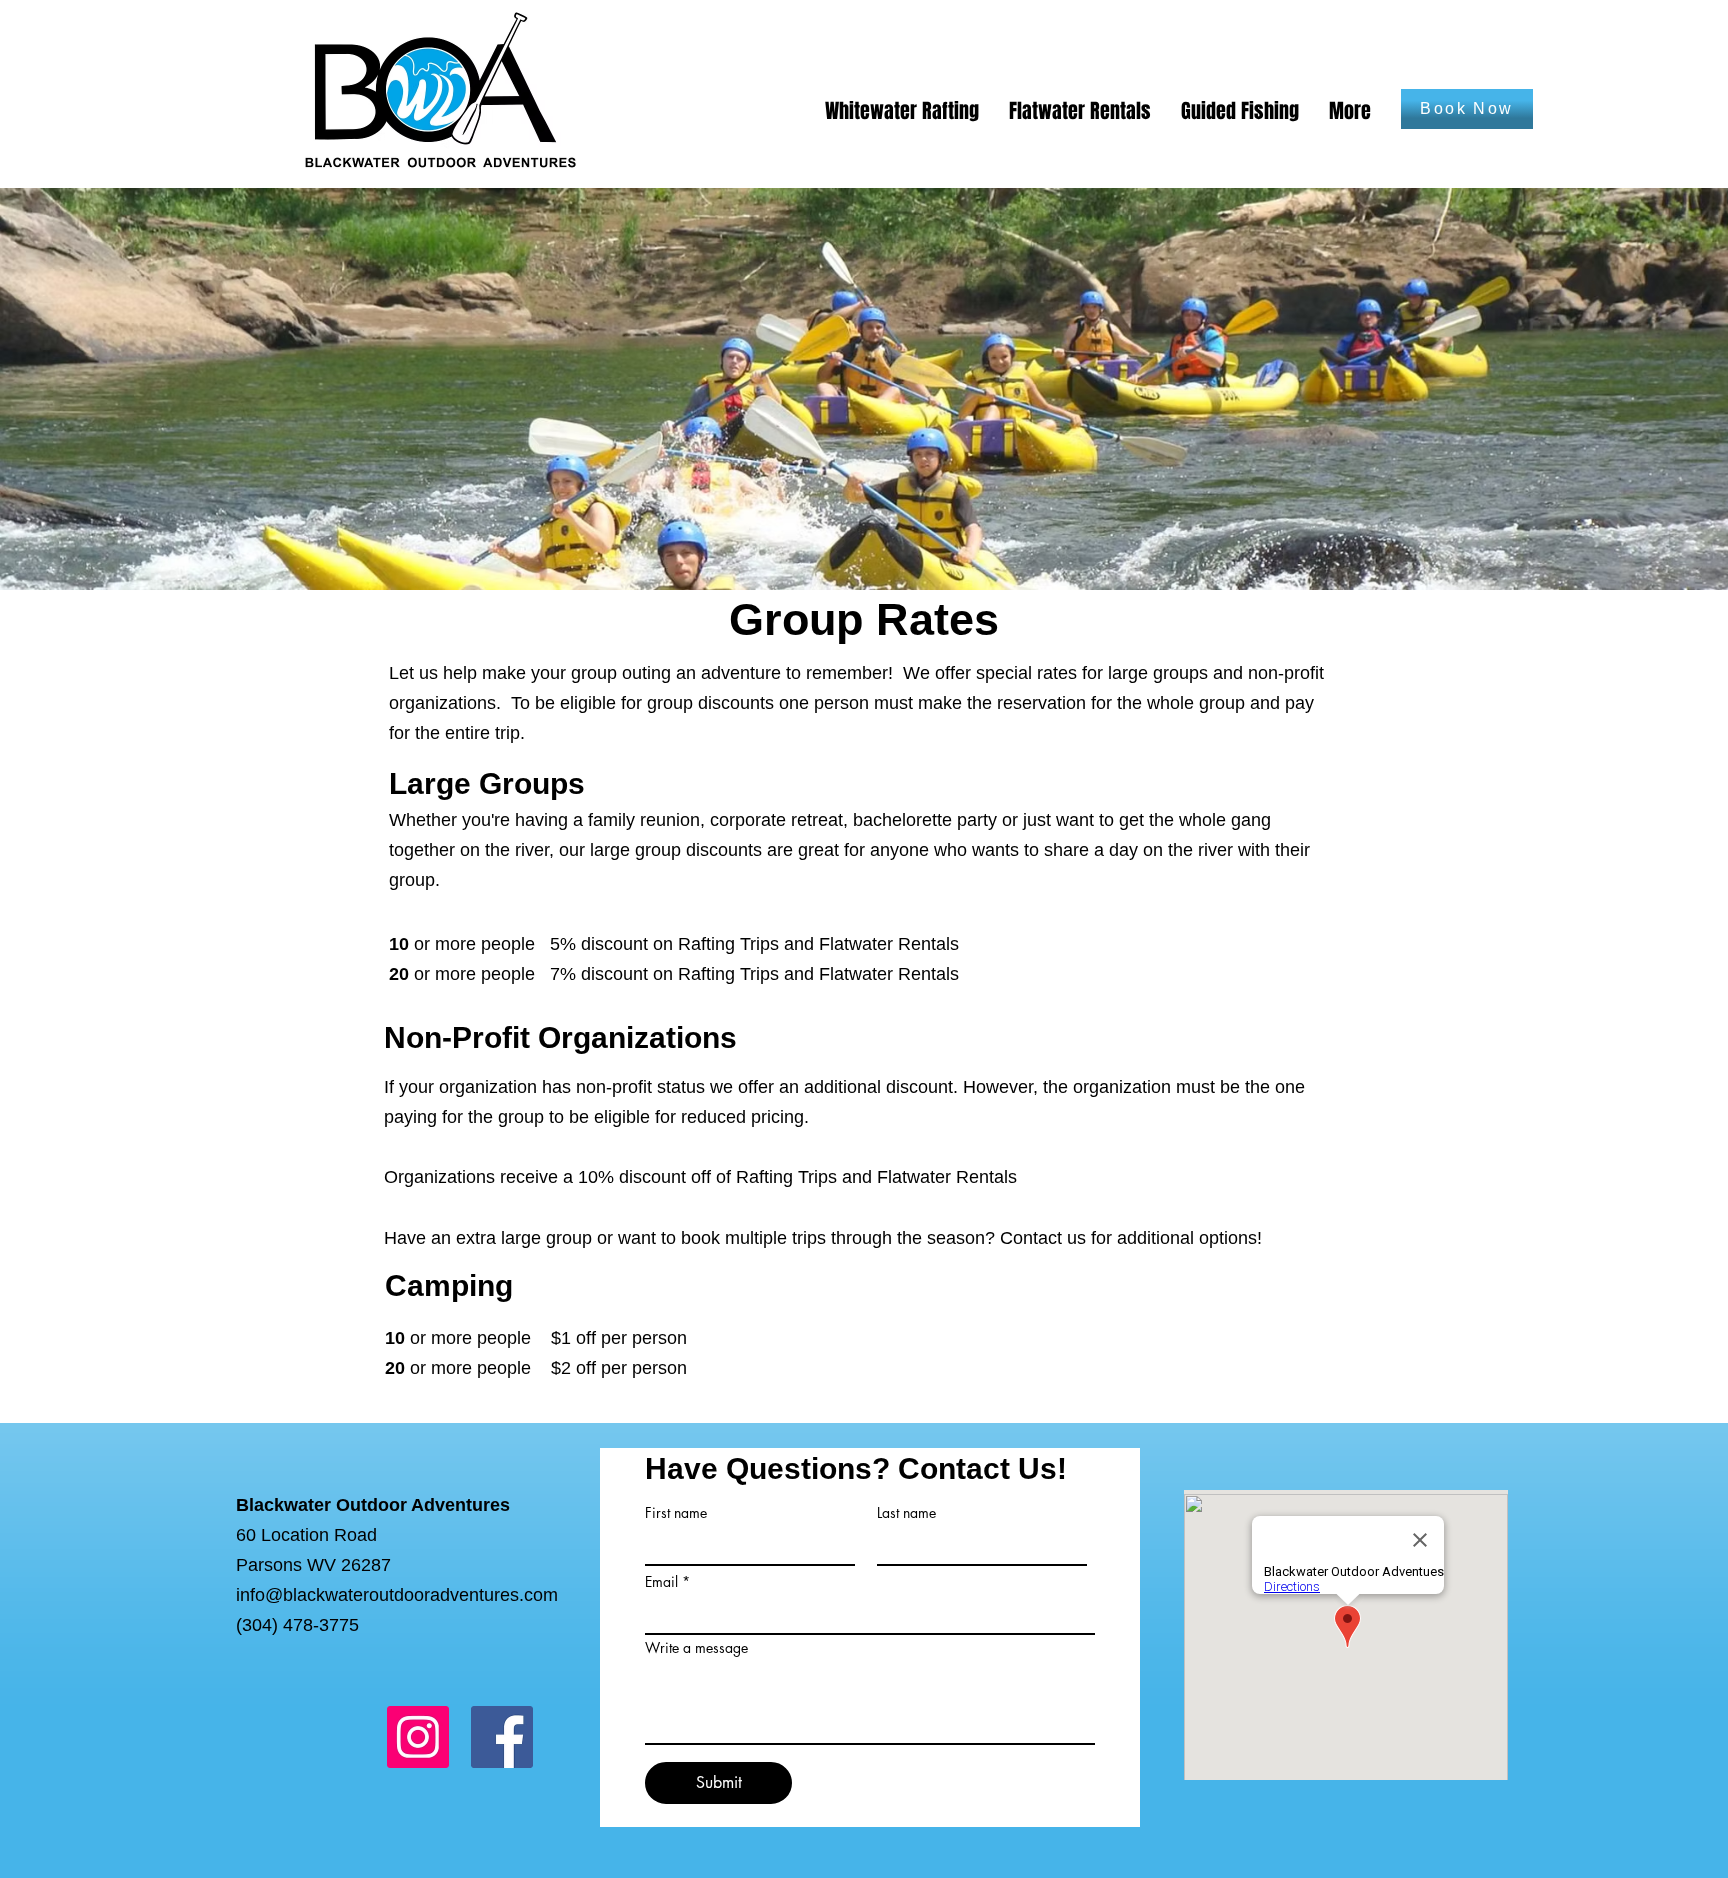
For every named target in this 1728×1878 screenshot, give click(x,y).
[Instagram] (418, 1737)
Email (661, 1582)
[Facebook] (502, 1737)
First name (676, 1513)
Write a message (696, 1648)
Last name (906, 1513)
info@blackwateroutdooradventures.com (397, 1595)
